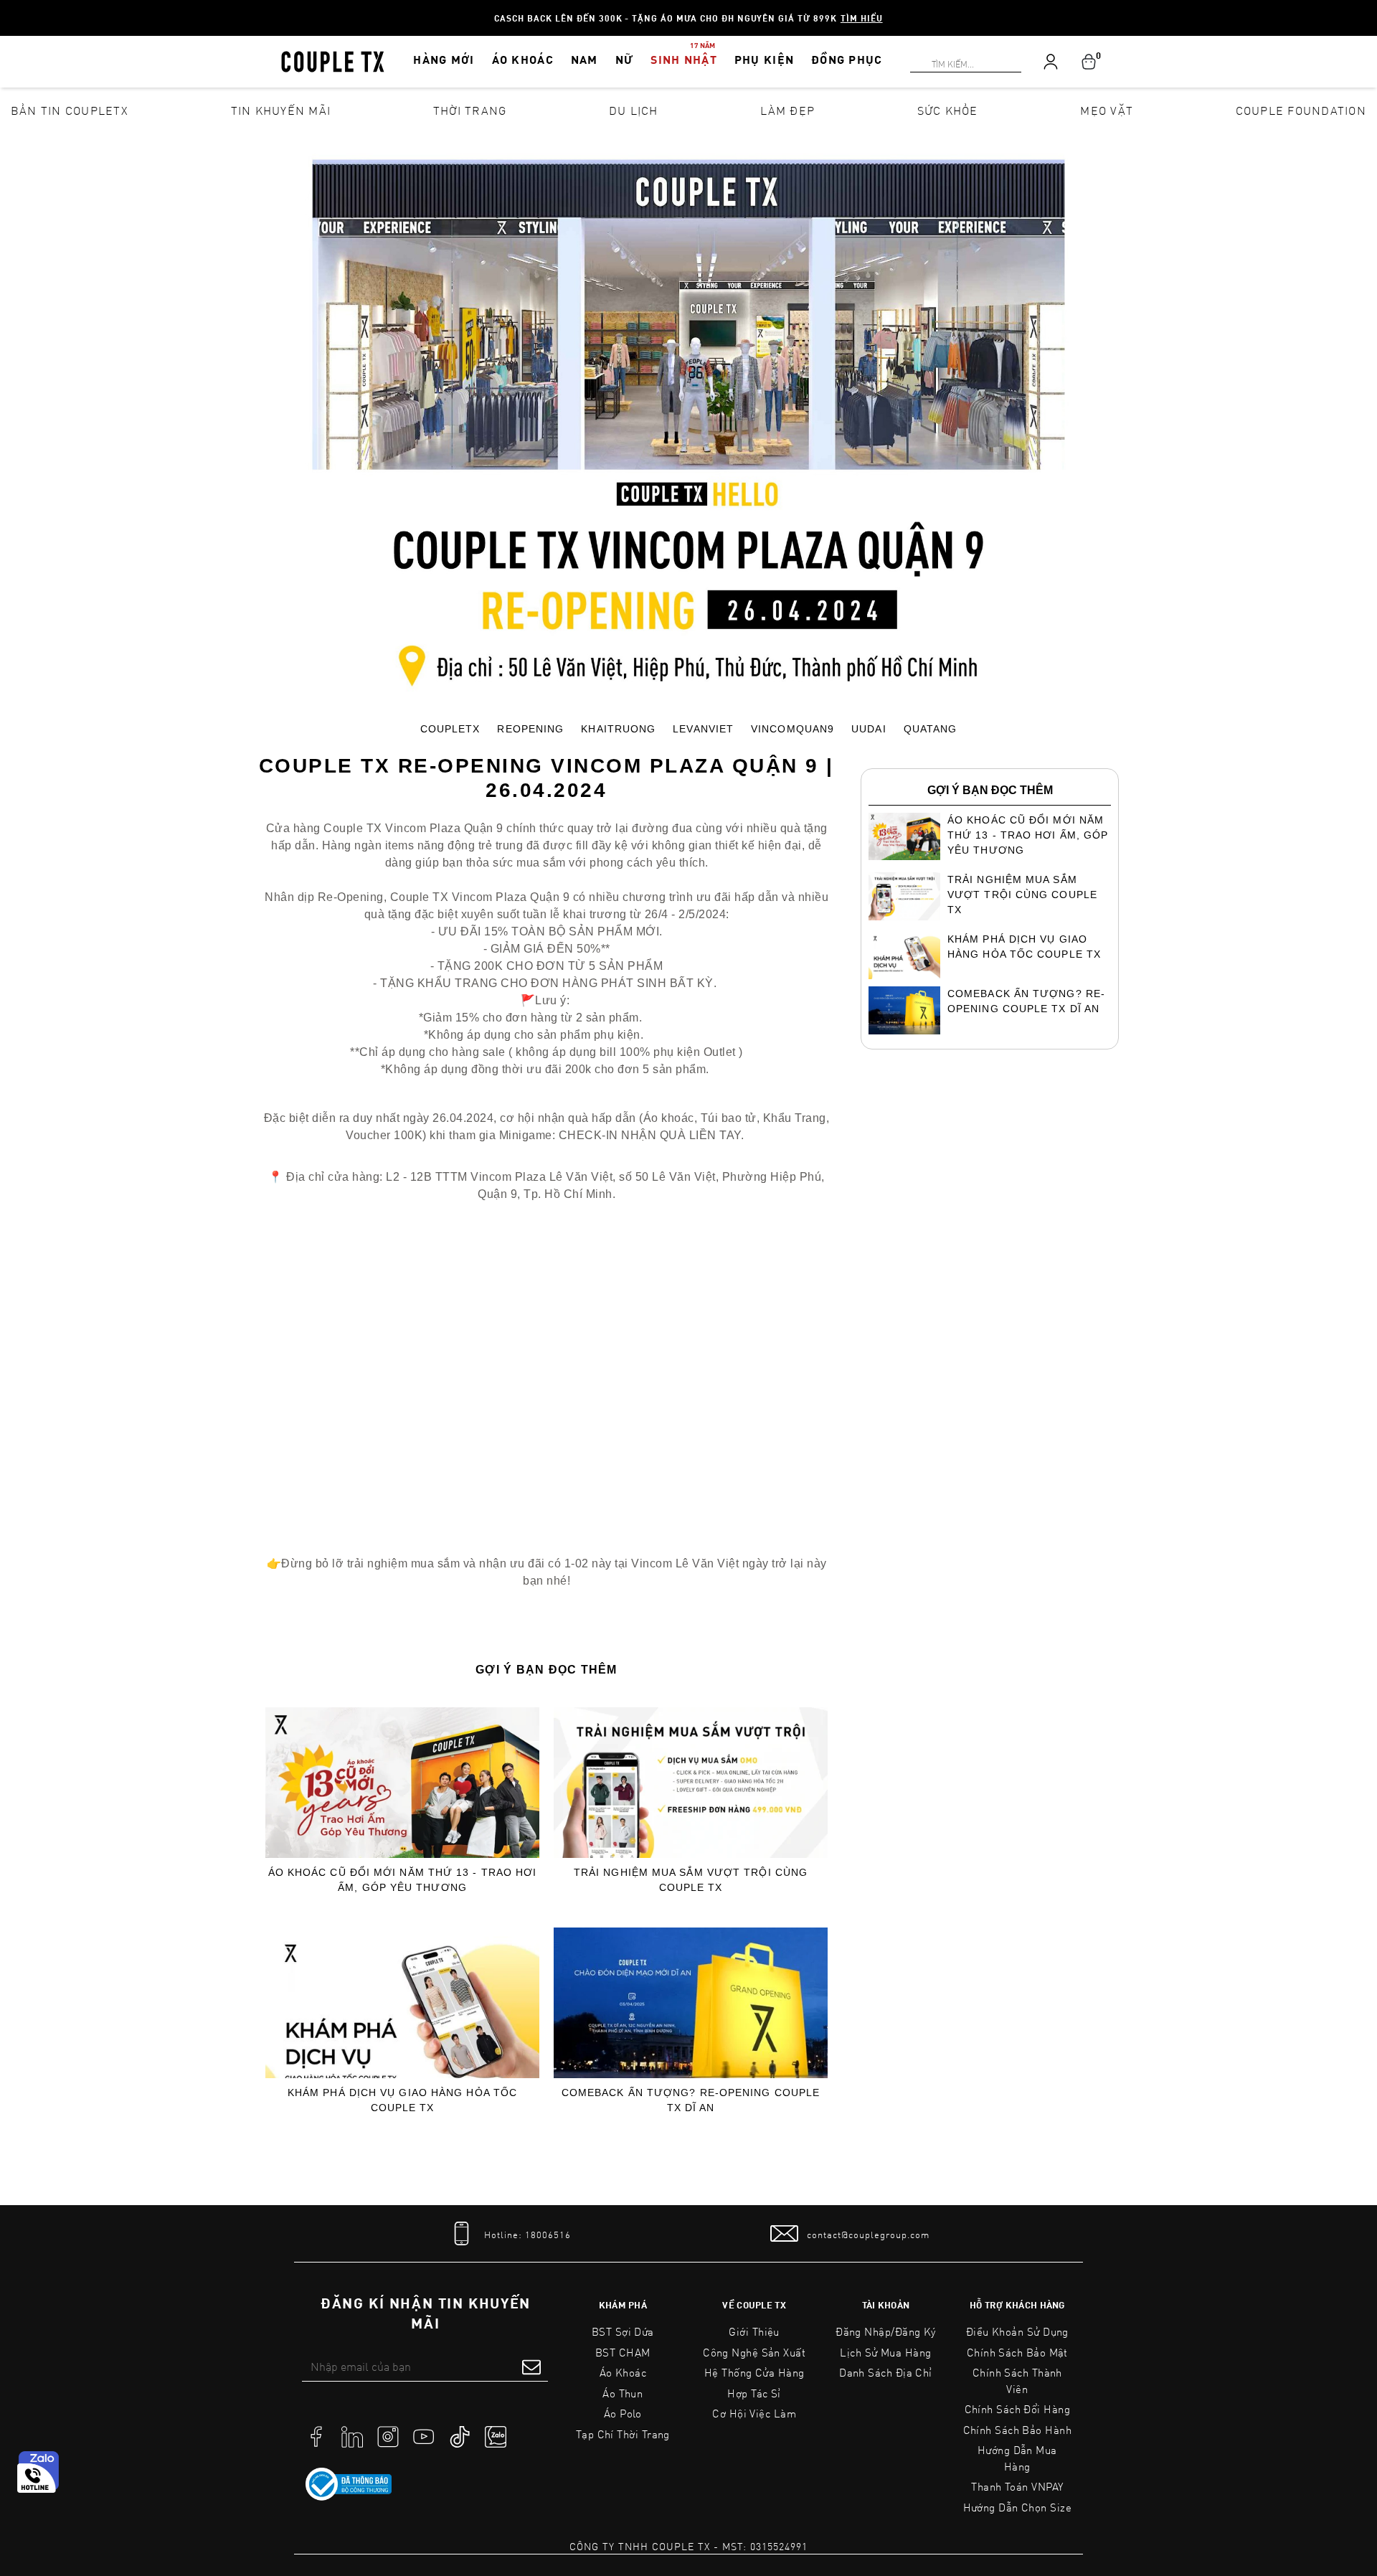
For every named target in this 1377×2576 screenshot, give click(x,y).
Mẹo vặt (1107, 110)
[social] (316, 2435)
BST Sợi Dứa (623, 2331)
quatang (931, 729)
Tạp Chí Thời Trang (623, 2434)
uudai (869, 729)
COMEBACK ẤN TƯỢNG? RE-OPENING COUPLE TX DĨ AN (691, 2100)
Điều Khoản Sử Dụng (1017, 2331)
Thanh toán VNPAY (1017, 2486)
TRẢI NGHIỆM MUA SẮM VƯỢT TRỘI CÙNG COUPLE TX (691, 1880)
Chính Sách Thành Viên (1017, 2381)
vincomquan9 (792, 729)
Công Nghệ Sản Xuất (754, 2352)
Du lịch (634, 110)
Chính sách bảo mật (1017, 2352)
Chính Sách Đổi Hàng (1018, 2409)
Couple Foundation (1301, 110)
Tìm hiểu (862, 18)
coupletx (450, 729)
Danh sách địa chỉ (886, 2372)
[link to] (349, 2484)
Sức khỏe (948, 110)
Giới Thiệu (754, 2331)
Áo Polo (623, 2413)
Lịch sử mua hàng (885, 2352)
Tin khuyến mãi (281, 110)
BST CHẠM (623, 2352)
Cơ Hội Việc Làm (754, 2413)
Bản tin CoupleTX (70, 110)
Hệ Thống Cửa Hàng (754, 2372)
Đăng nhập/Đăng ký (886, 2331)
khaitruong (618, 729)
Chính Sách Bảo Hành (1017, 2430)
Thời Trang (470, 110)
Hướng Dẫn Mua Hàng (1017, 2458)
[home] (333, 60)
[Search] (9, 9)
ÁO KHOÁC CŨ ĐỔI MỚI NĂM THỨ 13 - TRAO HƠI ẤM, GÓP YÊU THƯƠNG (403, 1880)
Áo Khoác (623, 2372)
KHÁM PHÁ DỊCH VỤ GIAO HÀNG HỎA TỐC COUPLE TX (402, 2100)
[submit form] (531, 2367)
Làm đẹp (787, 110)
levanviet (703, 729)
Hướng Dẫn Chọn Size (1017, 2507)
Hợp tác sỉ (754, 2393)
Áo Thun (623, 2393)
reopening (530, 729)
